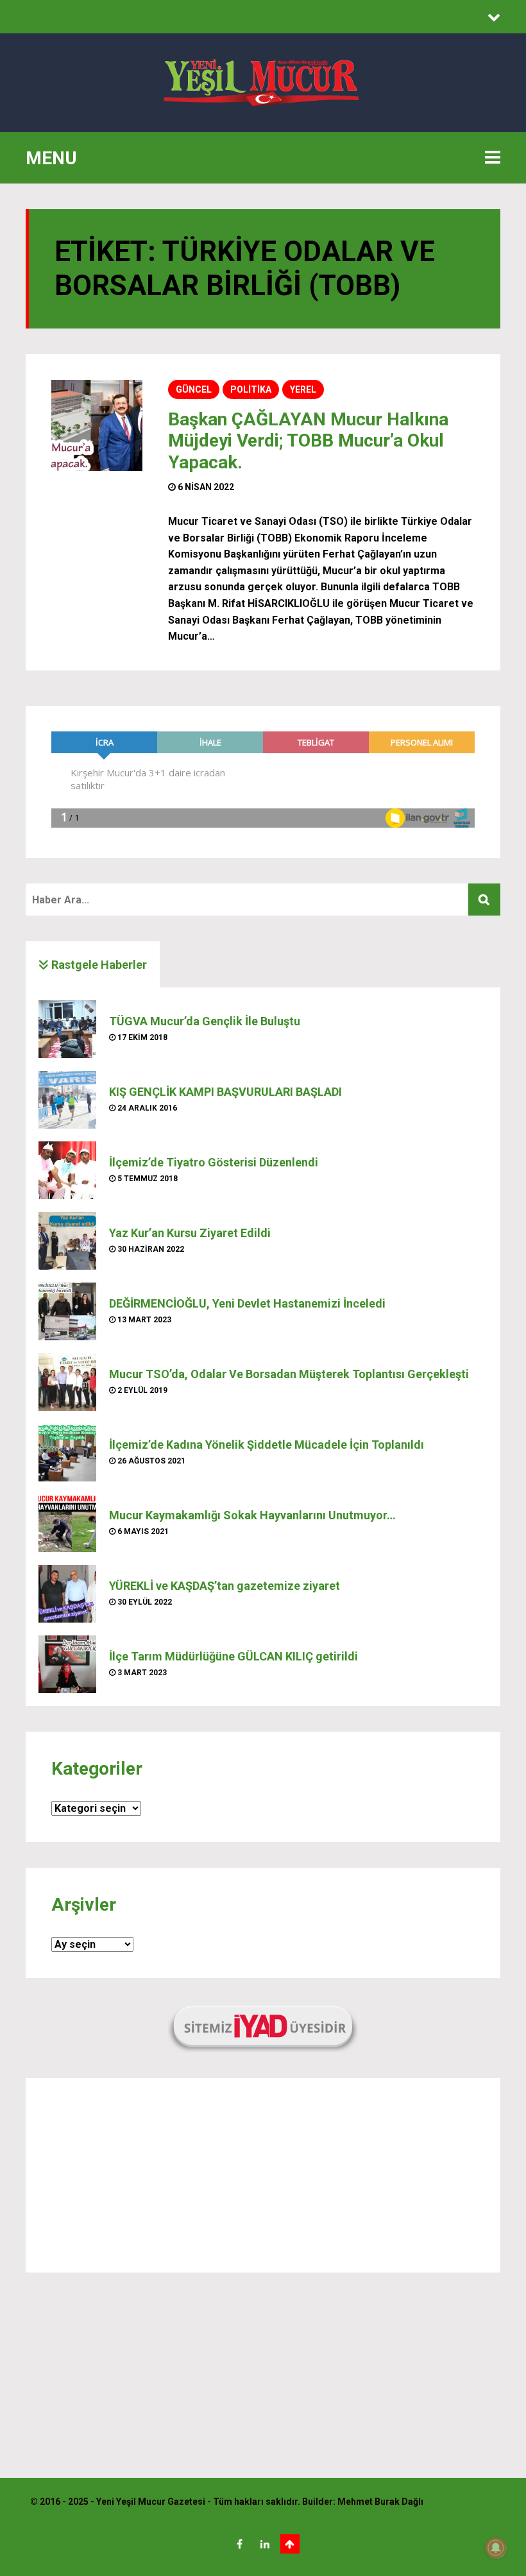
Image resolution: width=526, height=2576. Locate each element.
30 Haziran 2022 (150, 1249)
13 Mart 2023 (143, 1320)
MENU (51, 158)
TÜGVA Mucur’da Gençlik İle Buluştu (205, 1021)
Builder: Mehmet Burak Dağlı (363, 2502)
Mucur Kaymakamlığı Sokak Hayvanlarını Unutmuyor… (252, 1515)
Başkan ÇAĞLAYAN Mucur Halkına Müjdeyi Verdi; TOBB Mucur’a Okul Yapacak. (308, 441)
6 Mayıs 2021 (142, 1531)
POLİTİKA (251, 389)
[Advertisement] (263, 2176)
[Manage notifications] (496, 2548)
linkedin (265, 2544)
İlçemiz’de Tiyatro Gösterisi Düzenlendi (214, 1162)
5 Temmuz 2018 (147, 1179)
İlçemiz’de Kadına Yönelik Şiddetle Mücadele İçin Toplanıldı (267, 1445)
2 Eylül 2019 (141, 1390)
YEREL (303, 389)
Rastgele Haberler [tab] (98, 965)
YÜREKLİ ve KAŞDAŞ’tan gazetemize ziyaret (225, 1586)
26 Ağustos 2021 (150, 1461)
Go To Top (290, 2544)
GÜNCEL (194, 389)
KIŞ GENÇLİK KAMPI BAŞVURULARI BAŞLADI (225, 1092)
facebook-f (240, 2544)
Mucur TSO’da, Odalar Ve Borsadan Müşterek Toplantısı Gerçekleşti (289, 1374)
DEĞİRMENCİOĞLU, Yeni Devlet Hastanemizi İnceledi (247, 1303)
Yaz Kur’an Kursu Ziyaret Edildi (190, 1233)
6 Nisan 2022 (205, 487)
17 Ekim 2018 (141, 1037)
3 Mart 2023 (141, 1673)
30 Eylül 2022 (144, 1602)
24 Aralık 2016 (146, 1108)
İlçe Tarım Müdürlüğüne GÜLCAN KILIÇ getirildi (233, 1656)
